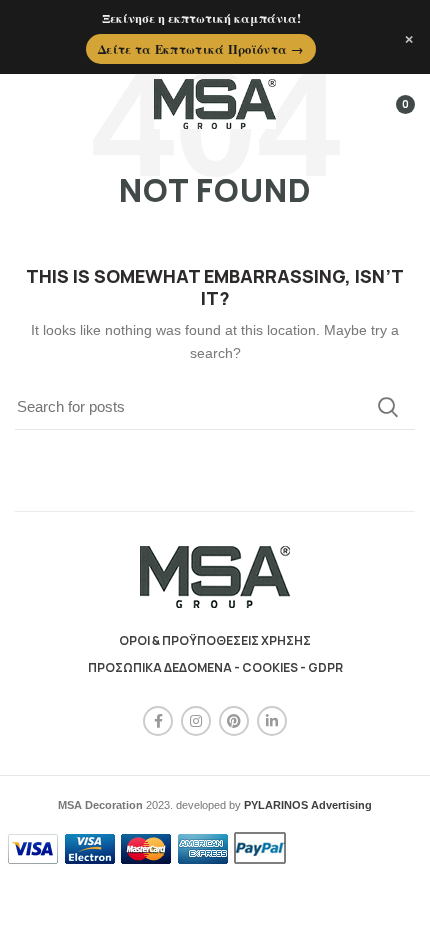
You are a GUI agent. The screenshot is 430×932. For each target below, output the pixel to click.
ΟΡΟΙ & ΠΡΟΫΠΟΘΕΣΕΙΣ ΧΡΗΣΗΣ (215, 640)
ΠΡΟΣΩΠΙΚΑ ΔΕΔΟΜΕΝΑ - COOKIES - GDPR (215, 667)
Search (388, 407)
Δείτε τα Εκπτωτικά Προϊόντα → (201, 49)
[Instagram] (196, 721)
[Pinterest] (234, 721)
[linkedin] (272, 721)
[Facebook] (158, 721)
